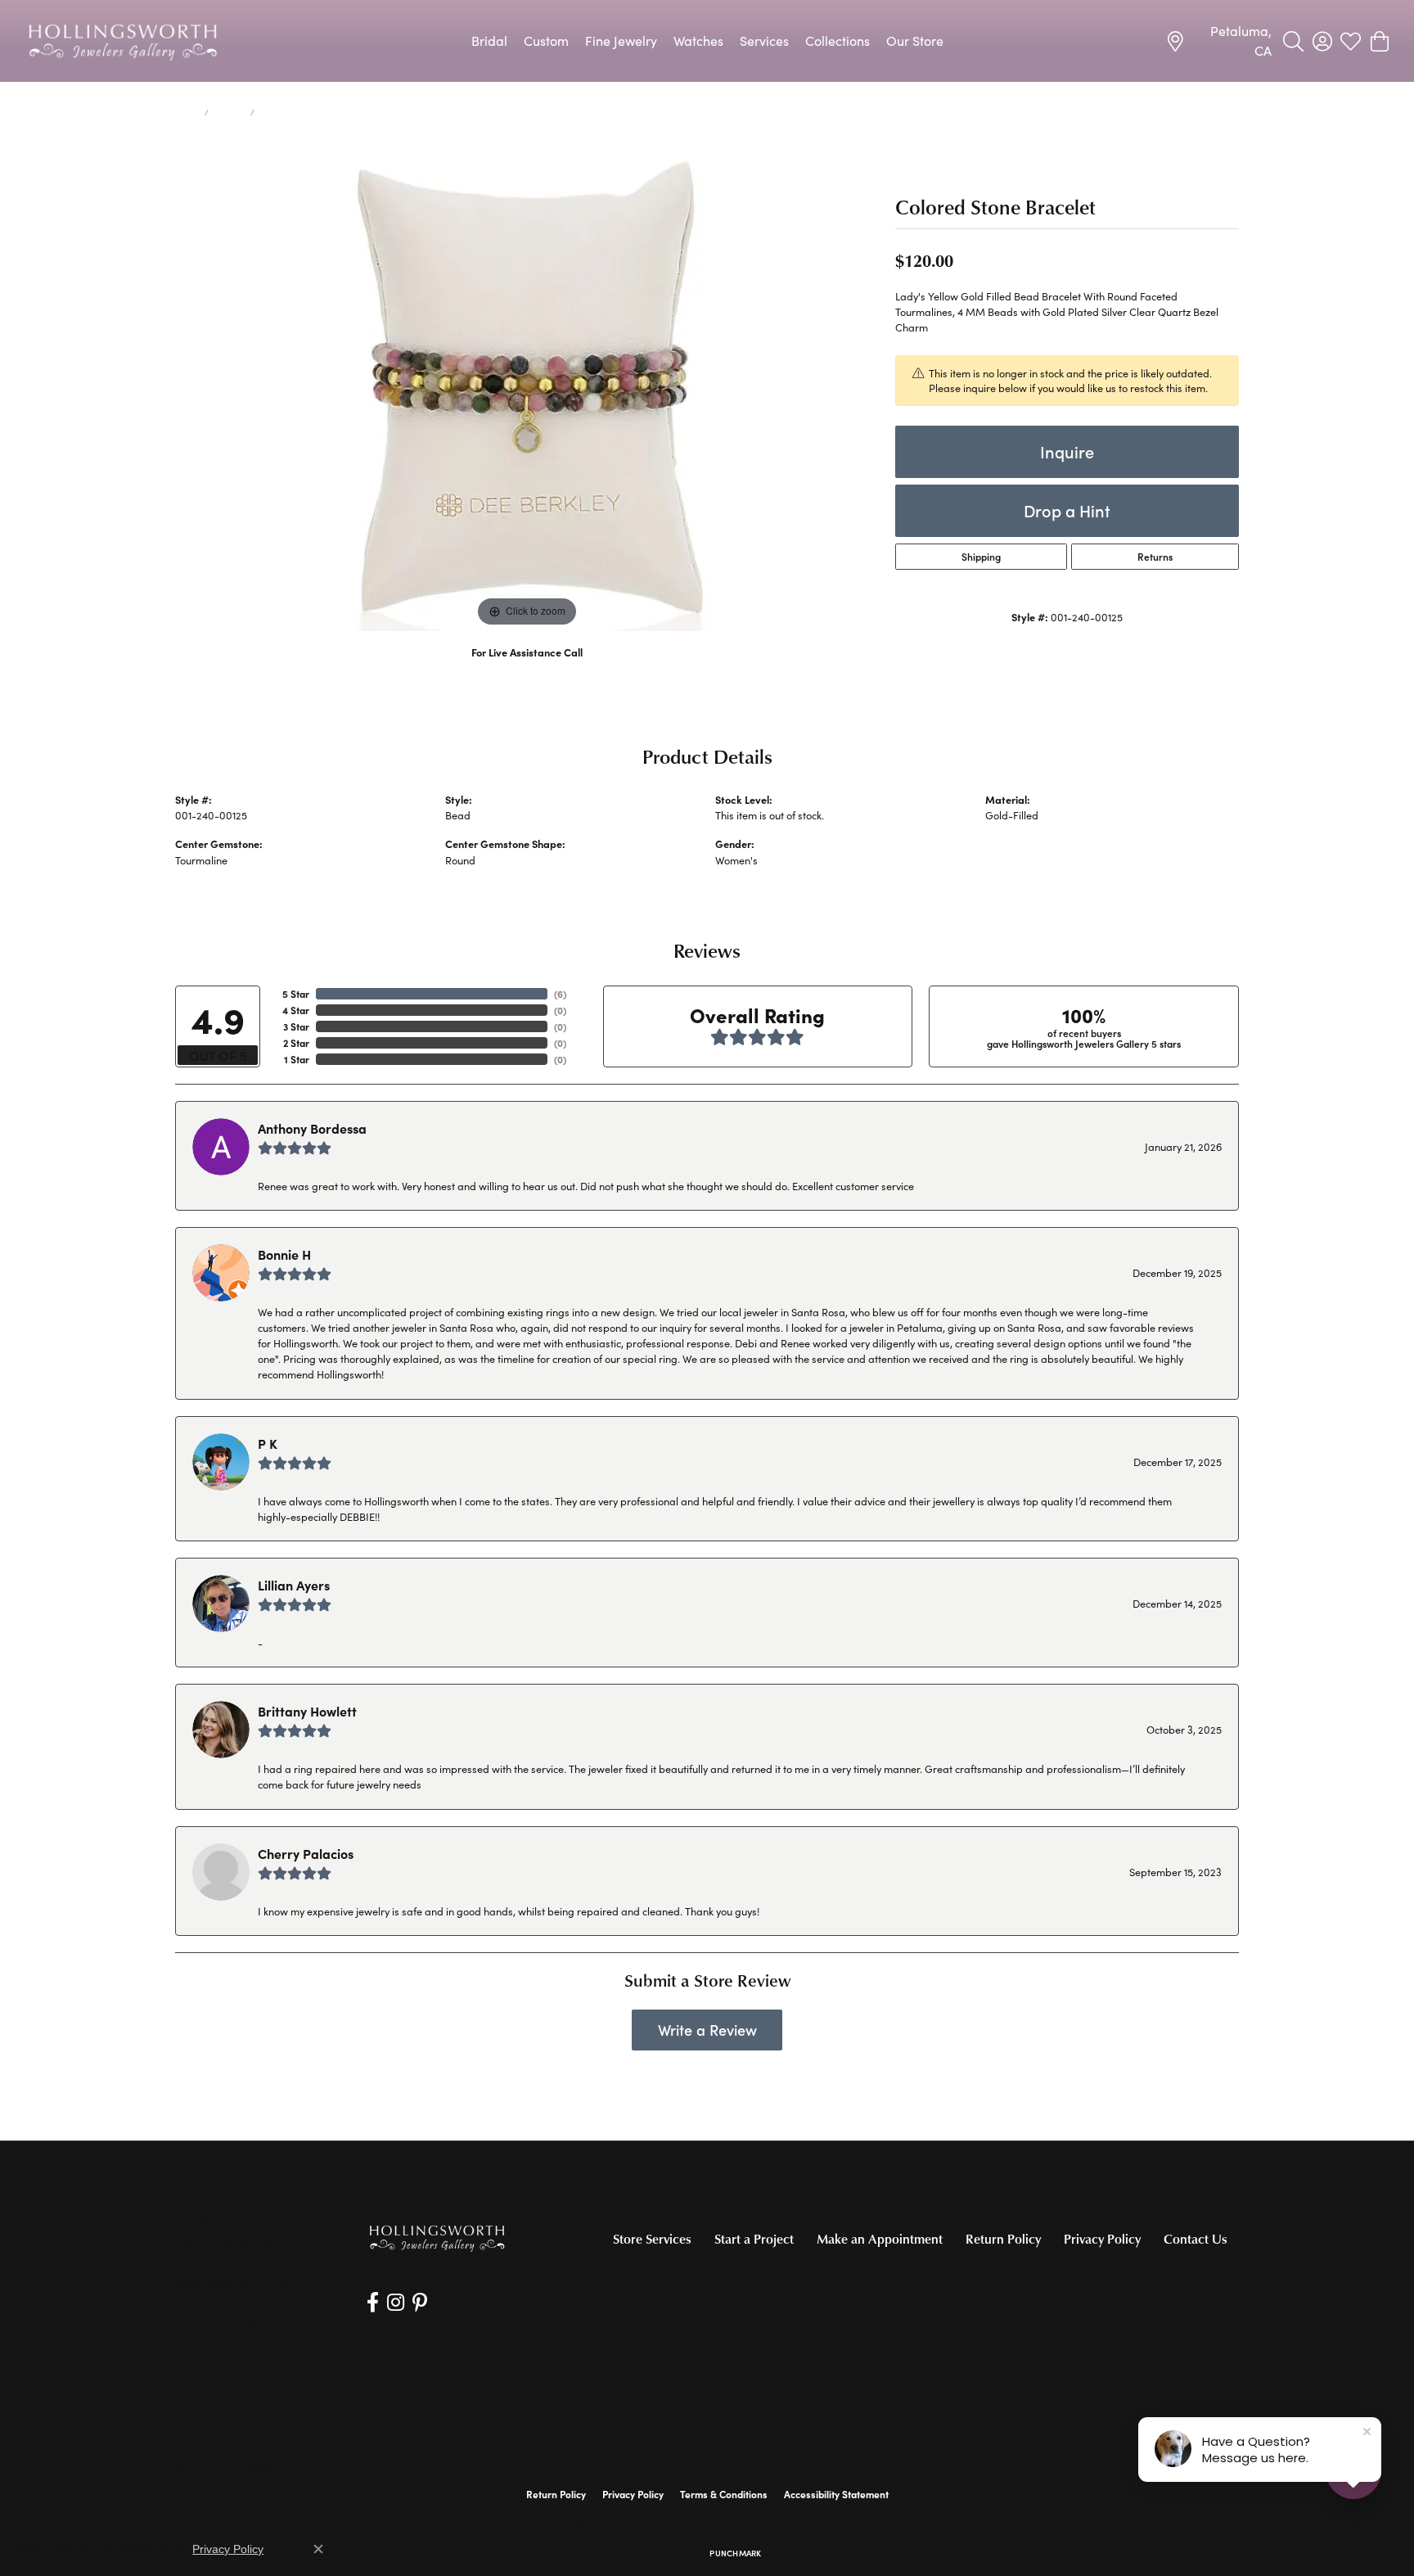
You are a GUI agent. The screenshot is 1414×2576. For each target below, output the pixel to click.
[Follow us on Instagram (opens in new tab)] (396, 2303)
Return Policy (1003, 2239)
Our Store (915, 41)
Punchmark (735, 2553)
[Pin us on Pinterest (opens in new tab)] (420, 2303)
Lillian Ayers (294, 1585)
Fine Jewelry (621, 41)
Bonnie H (284, 1254)
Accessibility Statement (836, 2494)
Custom (546, 41)
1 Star (297, 1059)
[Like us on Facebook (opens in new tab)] (373, 2303)
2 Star (296, 1043)
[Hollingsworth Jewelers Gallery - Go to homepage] (437, 2238)
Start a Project (754, 2239)
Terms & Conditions (724, 2494)
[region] (527, 386)
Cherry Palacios (306, 1853)
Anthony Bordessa (312, 1128)
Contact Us (1196, 2239)
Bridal (489, 41)
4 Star (296, 1010)
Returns (1155, 557)
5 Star (296, 994)
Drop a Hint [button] (1067, 510)
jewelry (230, 112)
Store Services (652, 2239)
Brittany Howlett (307, 1711)
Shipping (981, 557)
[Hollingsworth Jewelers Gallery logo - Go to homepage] (123, 41)
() (560, 994)
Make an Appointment (880, 2239)
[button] (1293, 41)
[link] (1218, 41)
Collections (838, 41)
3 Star (296, 1026)
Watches (698, 41)
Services (764, 41)
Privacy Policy (1102, 2239)
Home (187, 112)
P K (268, 1443)
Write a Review (707, 2030)
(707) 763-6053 (527, 669)
